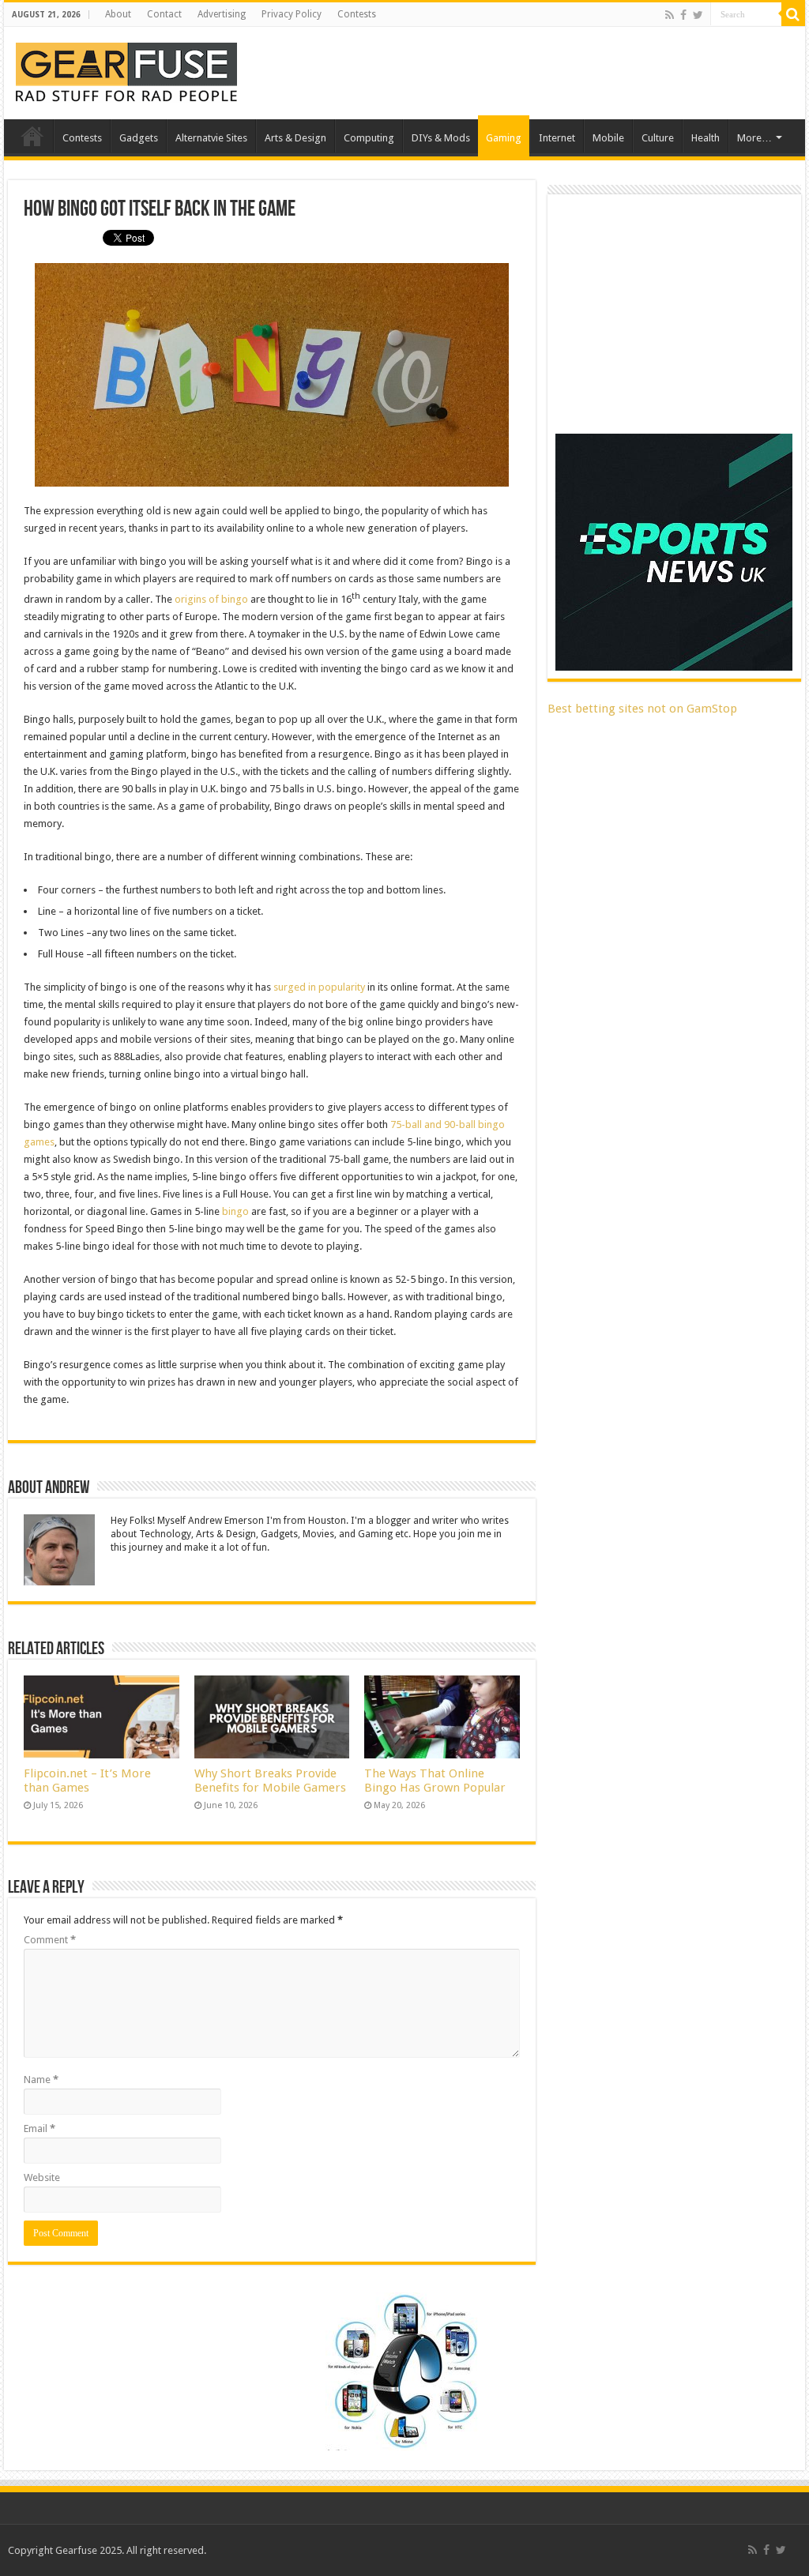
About (118, 14)
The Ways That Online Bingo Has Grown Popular (435, 1781)
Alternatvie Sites (211, 138)
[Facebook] (683, 15)
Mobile (608, 138)
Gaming (504, 138)
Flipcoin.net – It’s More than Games (87, 1781)
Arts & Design (295, 138)
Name (41, 2080)
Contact (164, 14)
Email (40, 2128)
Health (706, 138)
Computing (369, 138)
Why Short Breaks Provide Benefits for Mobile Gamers (270, 1781)
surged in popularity (319, 987)
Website (42, 2177)
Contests (357, 14)
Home (32, 136)
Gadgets (139, 138)
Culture (658, 138)
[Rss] (670, 15)
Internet (557, 138)
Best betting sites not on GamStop (642, 709)
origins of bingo (211, 599)
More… (754, 138)
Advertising (222, 14)
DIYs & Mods (441, 138)
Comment (50, 1940)
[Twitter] (698, 15)
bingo (235, 1211)
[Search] (793, 14)
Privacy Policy (292, 14)
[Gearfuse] (126, 70)
